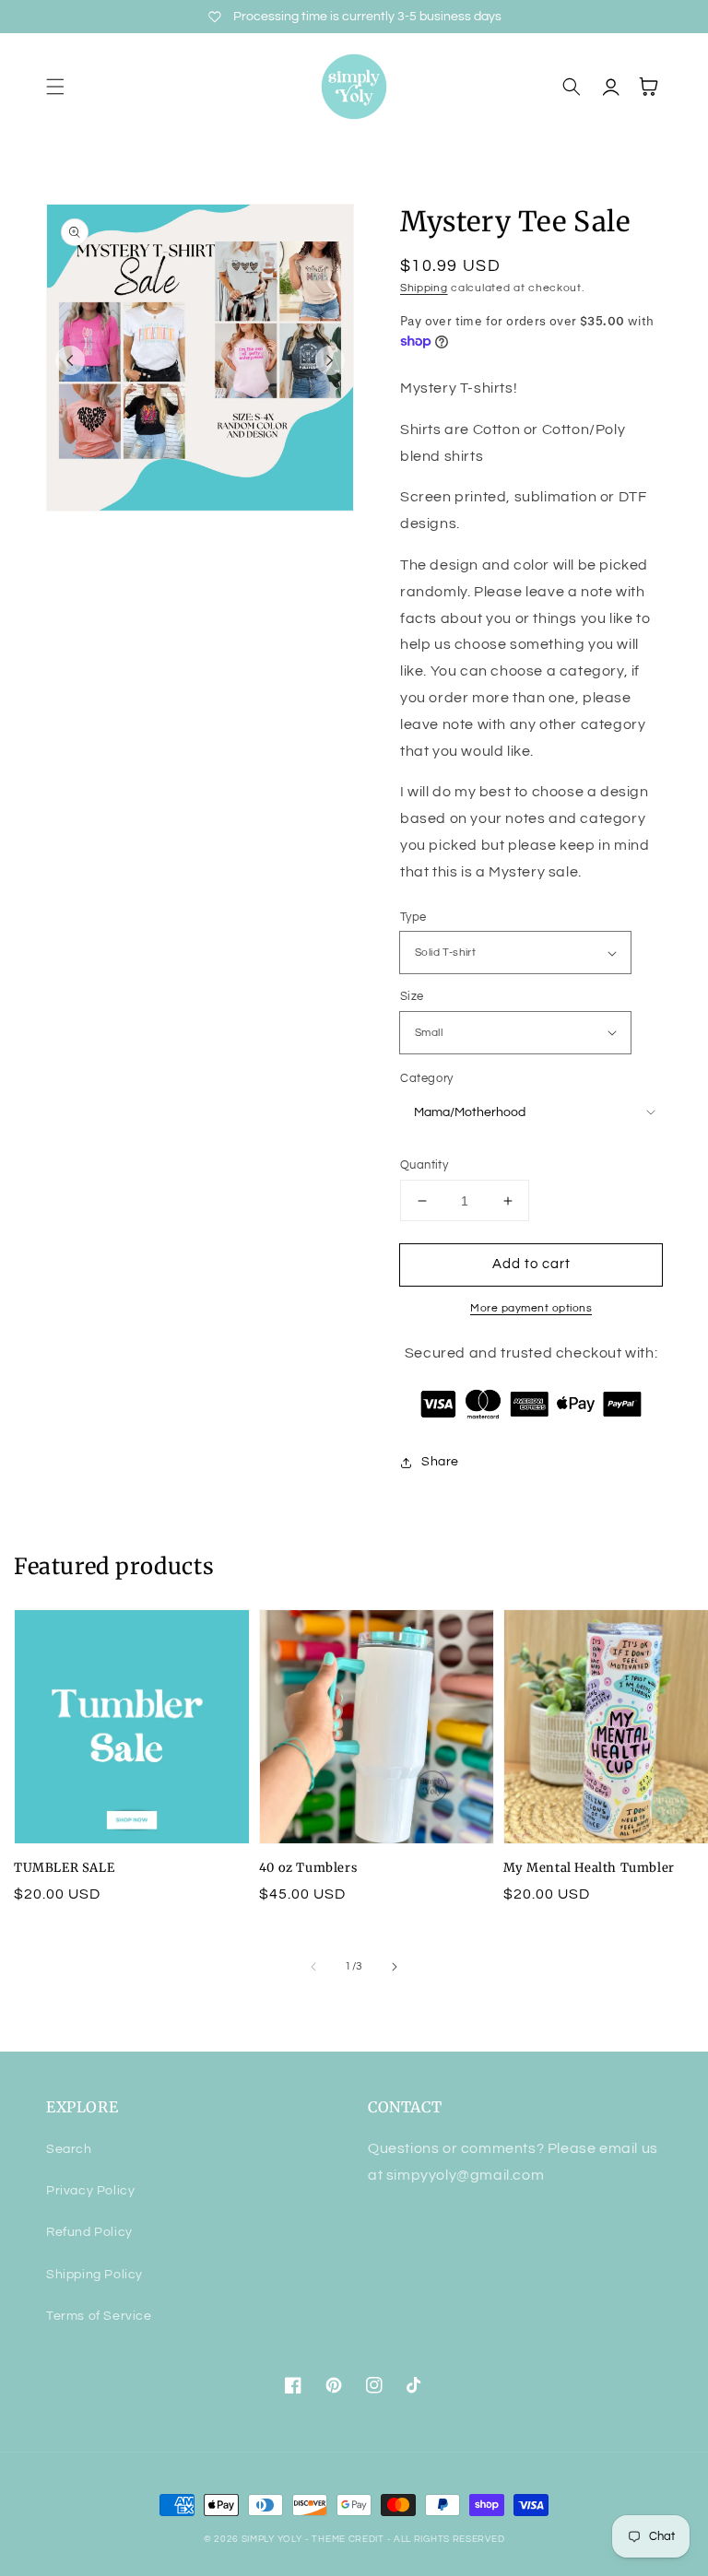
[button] (55, 87)
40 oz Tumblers (308, 1868)
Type (413, 917)
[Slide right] (330, 360)
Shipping (424, 288)
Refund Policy (89, 2232)
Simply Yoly (272, 2539)
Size (412, 996)
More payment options (531, 1308)
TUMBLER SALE (64, 1868)
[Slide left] (70, 360)
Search (69, 2149)
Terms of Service (99, 2316)
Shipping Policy (94, 2275)
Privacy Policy (90, 2191)
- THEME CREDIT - (349, 2539)
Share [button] (440, 1462)
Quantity (424, 1165)
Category (427, 1078)
